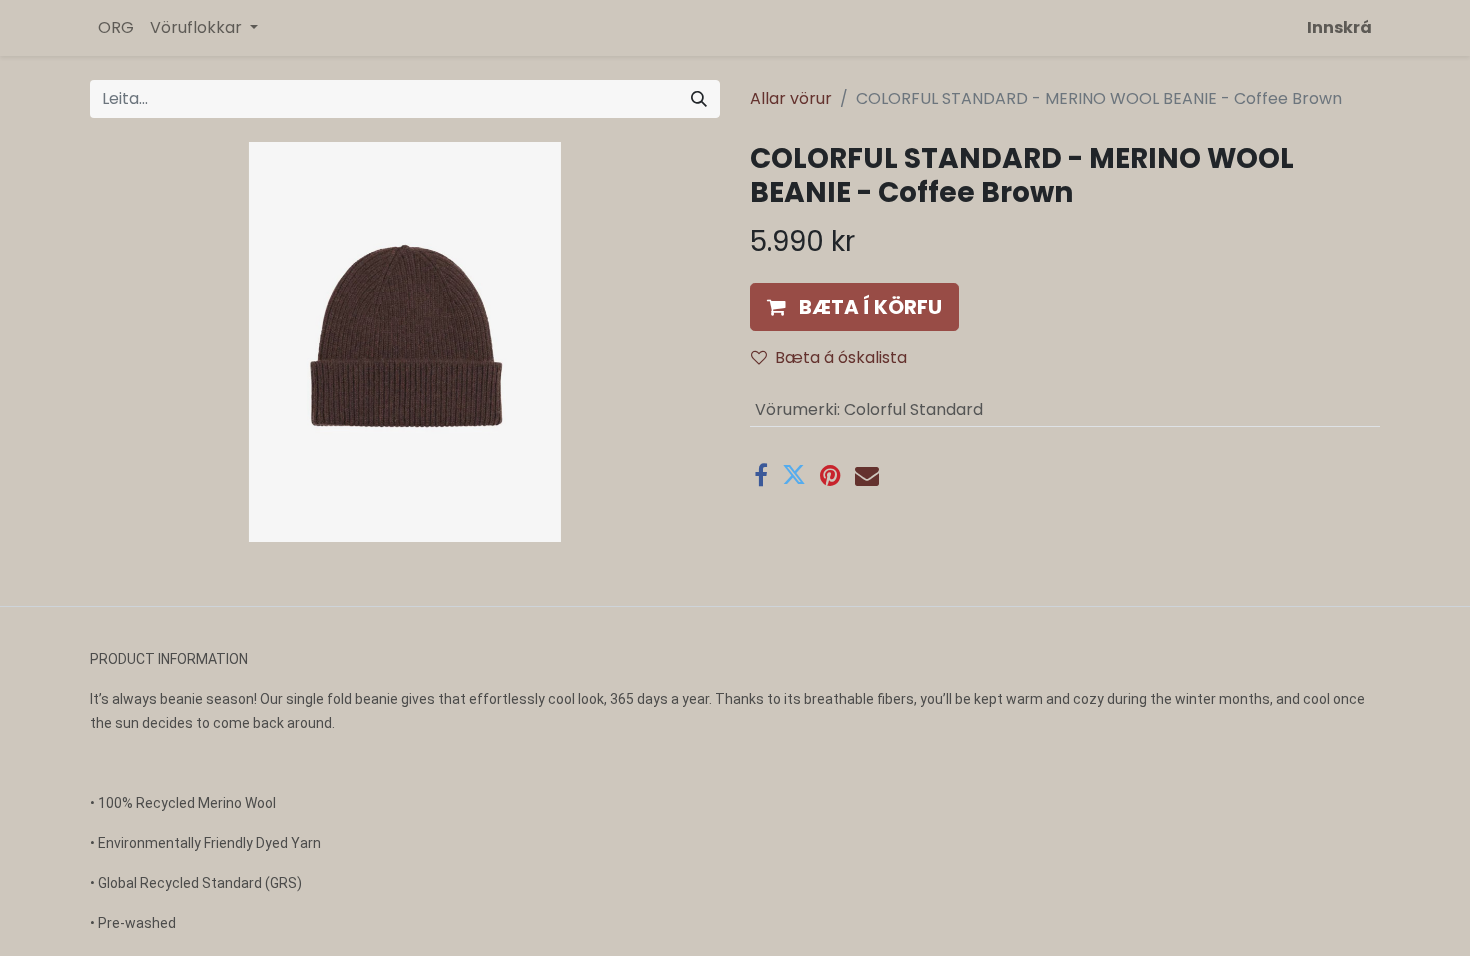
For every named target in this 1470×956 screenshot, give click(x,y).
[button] (854, 307)
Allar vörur (791, 98)
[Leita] (699, 99)
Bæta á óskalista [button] (841, 357)
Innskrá (1339, 27)
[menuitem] (116, 28)
